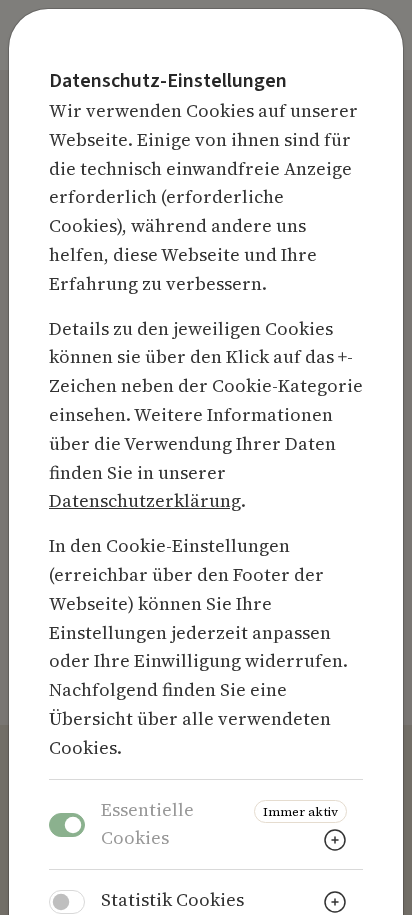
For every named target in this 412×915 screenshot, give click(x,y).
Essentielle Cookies (147, 824)
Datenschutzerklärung (145, 500)
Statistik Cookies (172, 899)
